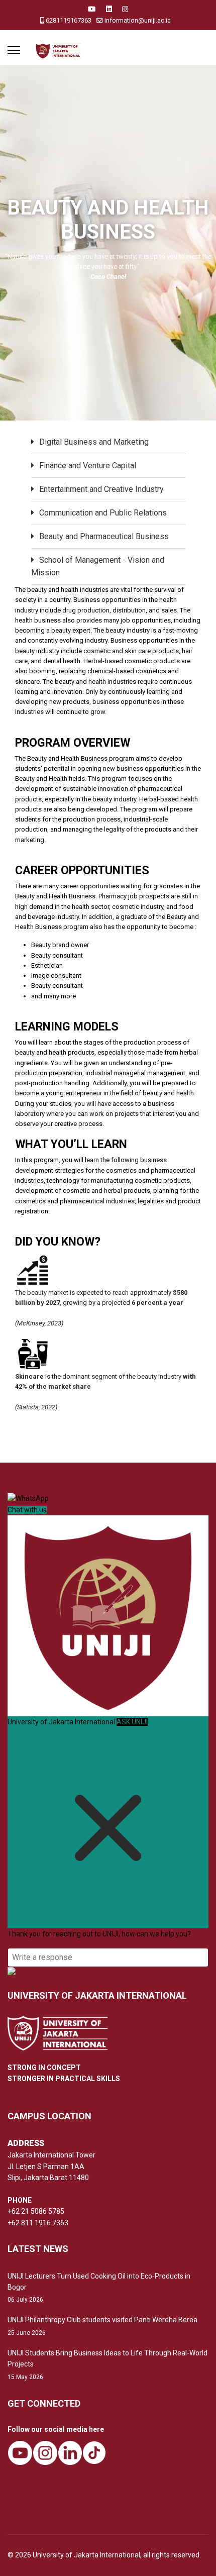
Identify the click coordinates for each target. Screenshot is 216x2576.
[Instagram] (125, 9)
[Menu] (14, 50)
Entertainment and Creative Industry (101, 489)
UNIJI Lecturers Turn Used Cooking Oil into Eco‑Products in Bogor (99, 2288)
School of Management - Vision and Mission (98, 566)
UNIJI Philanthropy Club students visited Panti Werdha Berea (102, 2326)
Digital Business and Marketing (94, 442)
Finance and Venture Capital (88, 466)
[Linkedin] (109, 9)
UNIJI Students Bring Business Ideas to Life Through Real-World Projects (107, 2365)
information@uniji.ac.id (138, 20)
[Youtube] (92, 9)
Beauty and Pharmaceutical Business (104, 536)
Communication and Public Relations (103, 513)
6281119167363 (69, 20)
